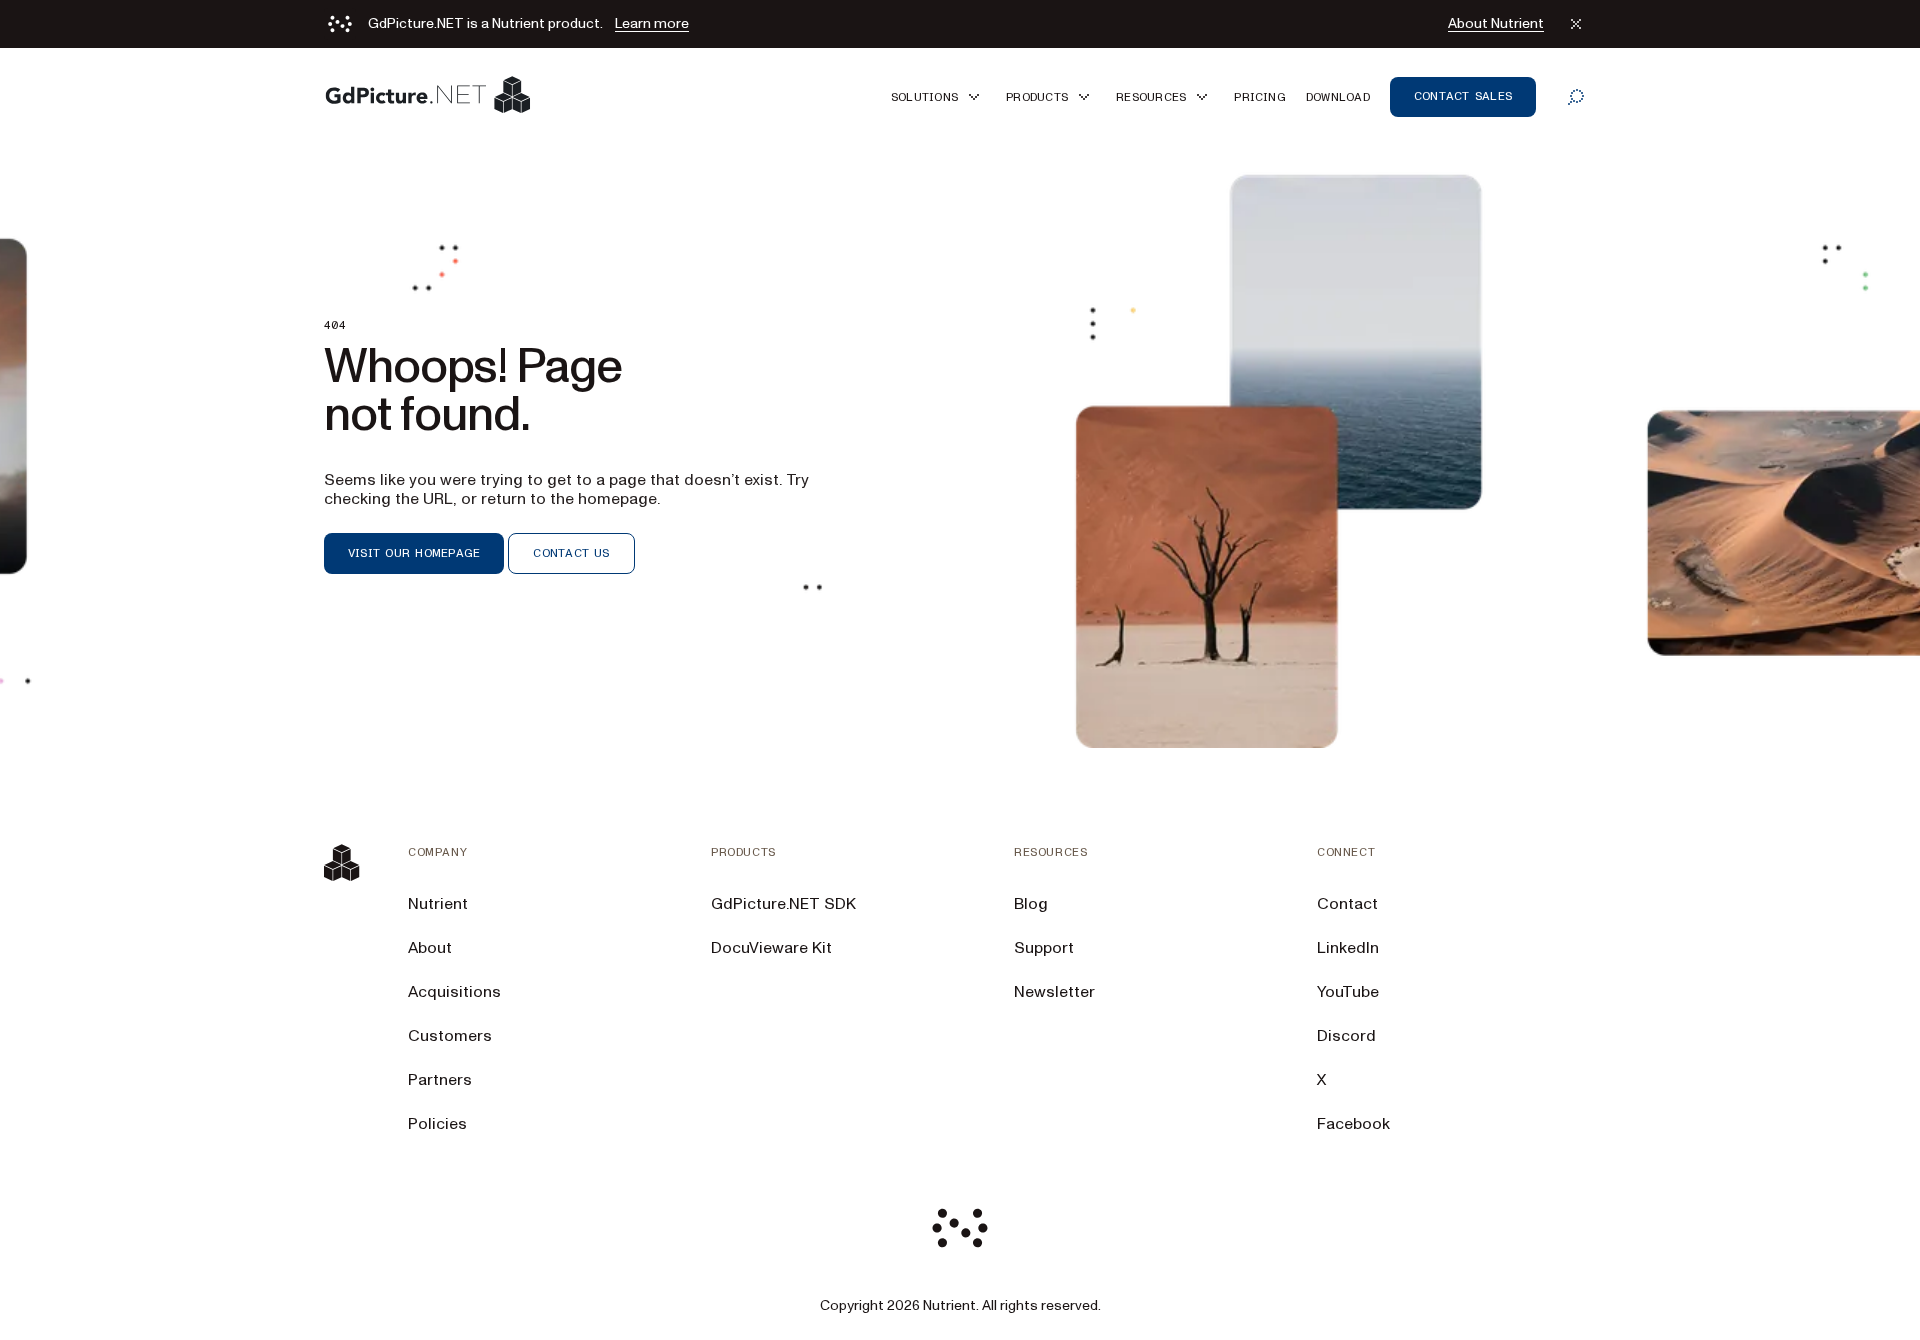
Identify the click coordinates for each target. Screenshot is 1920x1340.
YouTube (1348, 992)
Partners (440, 1080)
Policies (437, 1124)
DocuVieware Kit (771, 948)
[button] (938, 96)
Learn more (652, 24)
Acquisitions (454, 992)
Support (1044, 948)
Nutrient (438, 904)
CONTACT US (571, 553)
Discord (1346, 1036)
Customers (450, 1036)
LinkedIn (1348, 948)
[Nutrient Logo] (428, 96)
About (430, 948)
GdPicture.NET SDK (783, 904)
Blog (1031, 904)
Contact (1347, 904)
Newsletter (1054, 992)
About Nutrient (1496, 24)
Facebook (1353, 1124)
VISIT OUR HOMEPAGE (414, 553)
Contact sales (1463, 96)
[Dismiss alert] (1576, 24)
